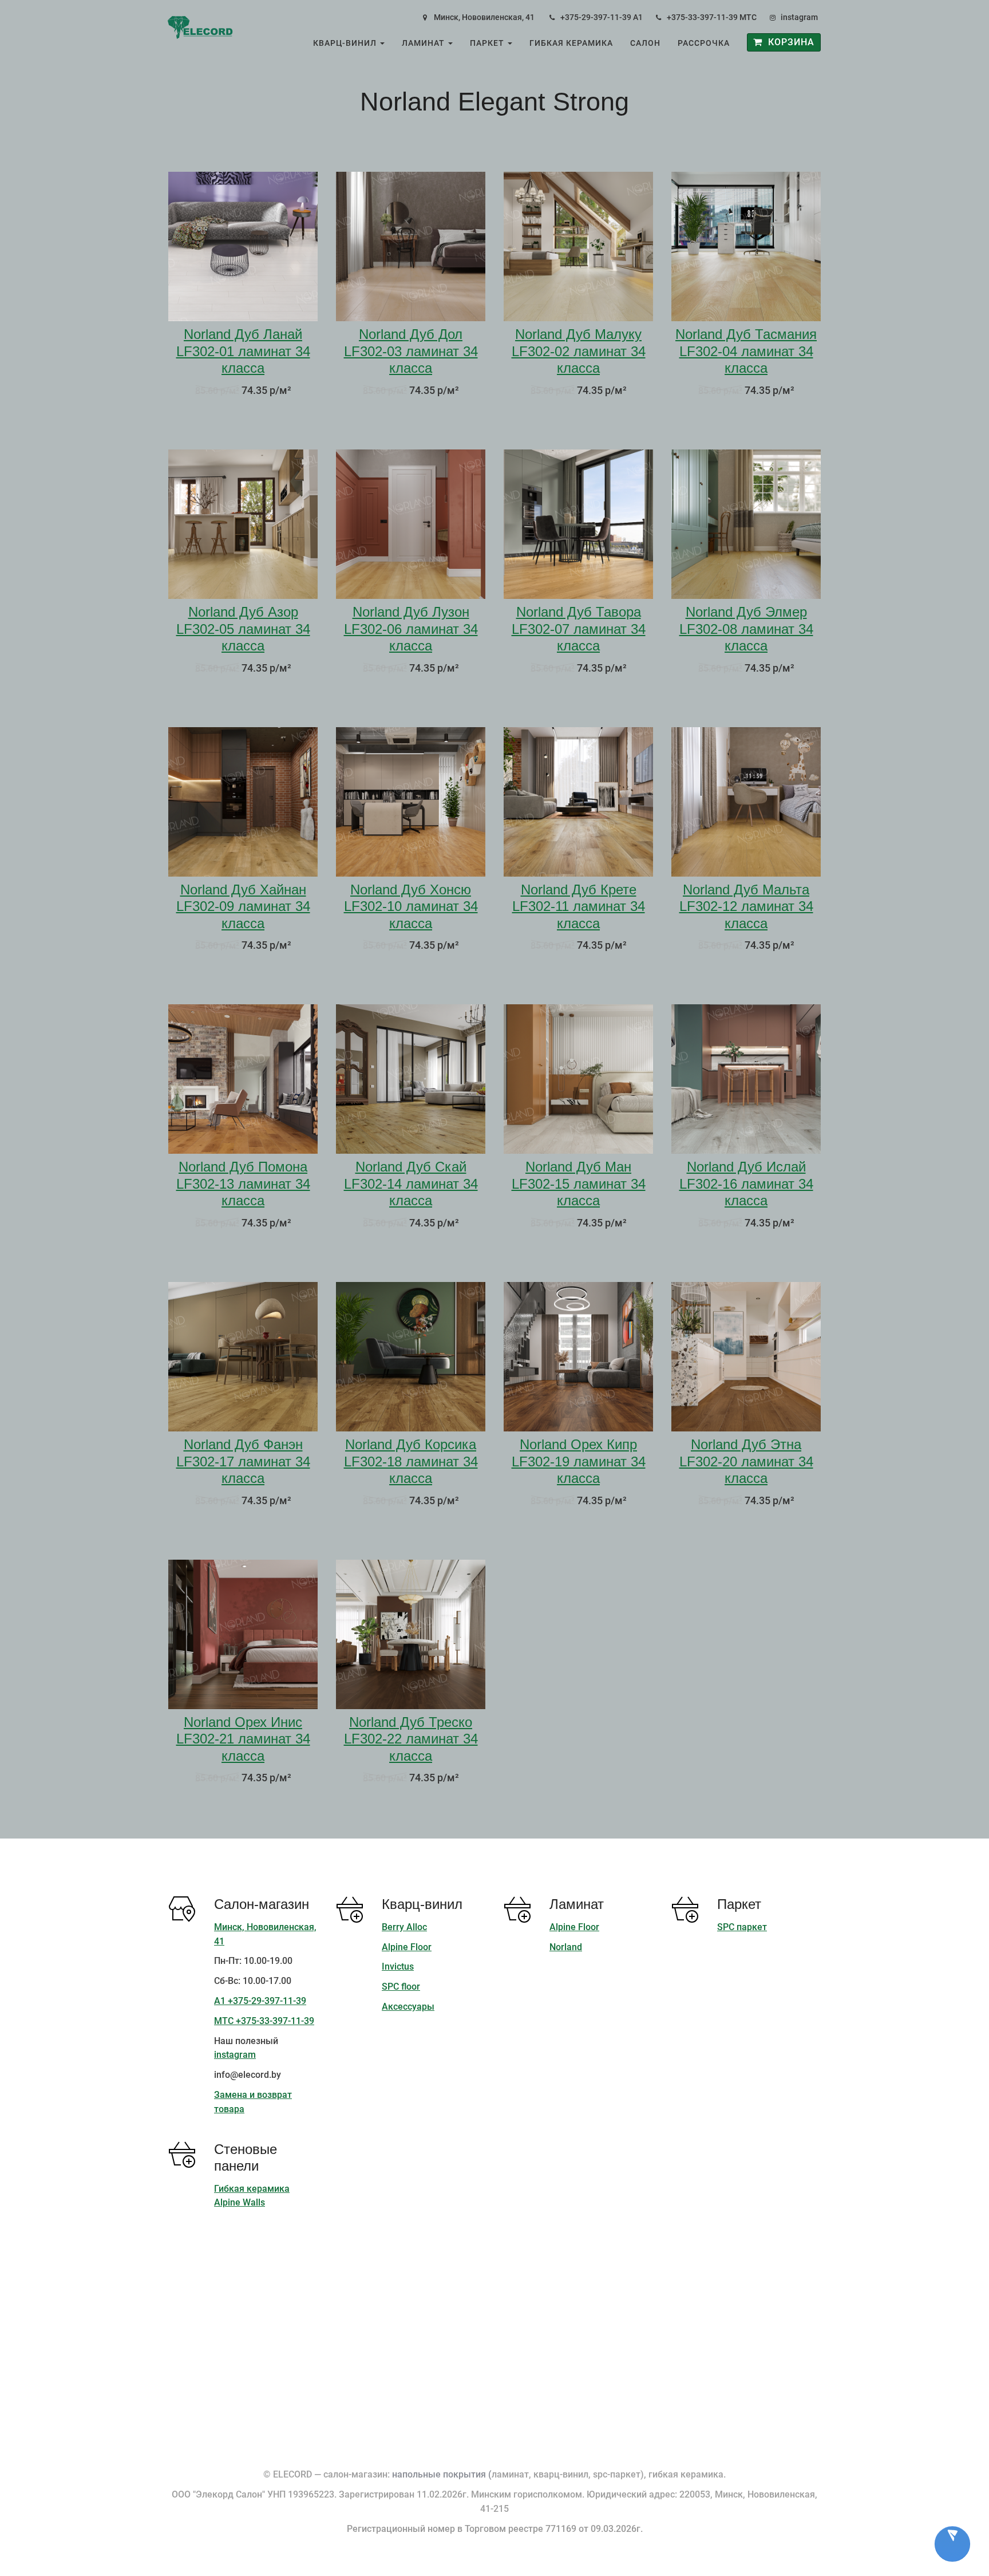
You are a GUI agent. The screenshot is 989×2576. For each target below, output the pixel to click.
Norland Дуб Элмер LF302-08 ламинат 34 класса (746, 629)
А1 (638, 17)
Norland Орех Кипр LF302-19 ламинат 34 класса (579, 1461)
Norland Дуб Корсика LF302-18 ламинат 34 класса (411, 1461)
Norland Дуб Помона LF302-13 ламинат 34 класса (243, 1184)
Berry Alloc (404, 1927)
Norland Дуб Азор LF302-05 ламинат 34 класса (243, 629)
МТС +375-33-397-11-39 (264, 2021)
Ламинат (424, 43)
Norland (566, 1947)
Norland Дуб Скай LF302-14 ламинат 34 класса (411, 1184)
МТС (748, 17)
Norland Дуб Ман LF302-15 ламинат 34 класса (579, 1184)
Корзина (788, 42)
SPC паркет (742, 1927)
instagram (799, 17)
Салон (645, 43)
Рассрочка (704, 43)
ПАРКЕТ (488, 43)
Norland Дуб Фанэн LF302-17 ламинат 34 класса (243, 1461)
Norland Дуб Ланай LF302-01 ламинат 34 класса (243, 351)
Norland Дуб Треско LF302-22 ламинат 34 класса (411, 1739)
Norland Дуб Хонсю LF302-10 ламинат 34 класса (411, 906)
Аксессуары (408, 2007)
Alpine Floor (407, 1947)
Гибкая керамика (571, 43)
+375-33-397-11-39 (702, 17)
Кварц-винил (346, 43)
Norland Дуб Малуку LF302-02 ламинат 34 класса (579, 351)
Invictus (398, 1966)
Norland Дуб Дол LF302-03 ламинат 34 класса (411, 351)
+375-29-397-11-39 (596, 17)
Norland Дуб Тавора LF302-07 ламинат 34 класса (579, 629)
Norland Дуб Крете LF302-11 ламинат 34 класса (579, 906)
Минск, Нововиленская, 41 (484, 17)
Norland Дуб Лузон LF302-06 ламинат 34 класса (411, 629)
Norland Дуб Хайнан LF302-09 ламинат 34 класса (243, 906)
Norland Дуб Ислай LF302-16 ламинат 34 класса (746, 1184)
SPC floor (401, 1987)
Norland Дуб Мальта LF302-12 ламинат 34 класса (746, 906)
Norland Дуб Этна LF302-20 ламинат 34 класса (746, 1461)
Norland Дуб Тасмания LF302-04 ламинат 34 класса (746, 351)
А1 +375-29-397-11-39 (260, 2001)
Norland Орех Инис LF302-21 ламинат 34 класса (243, 1739)
